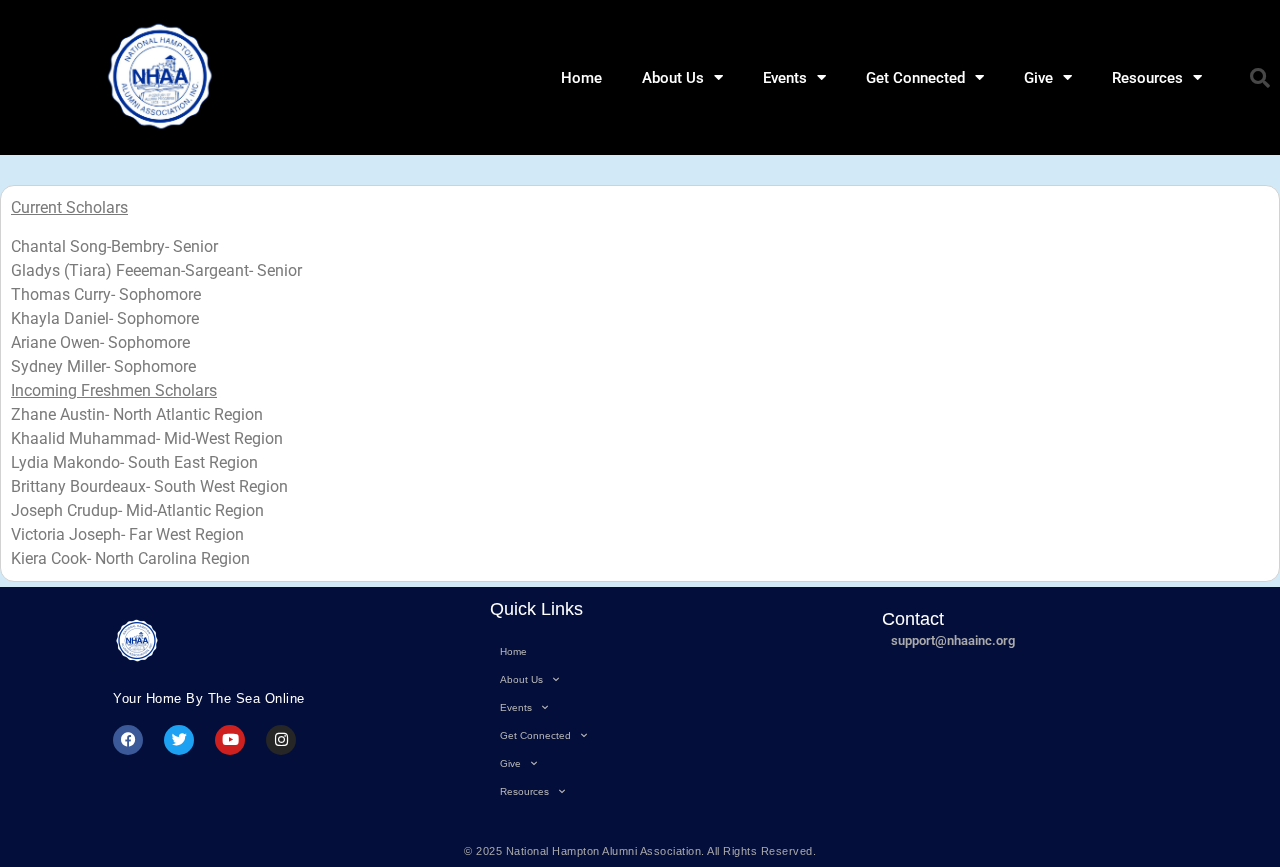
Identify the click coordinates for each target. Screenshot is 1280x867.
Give (1038, 78)
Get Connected (915, 78)
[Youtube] (230, 740)
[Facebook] (128, 740)
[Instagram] (281, 740)
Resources (1147, 78)
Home (581, 78)
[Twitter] (179, 740)
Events (785, 78)
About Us (673, 78)
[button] (1260, 78)
